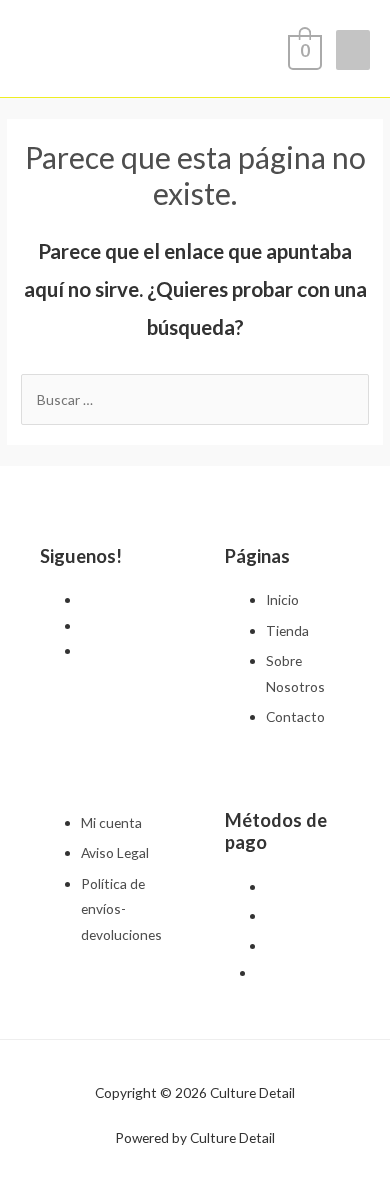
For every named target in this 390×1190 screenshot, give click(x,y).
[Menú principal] (353, 50)
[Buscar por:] (195, 399)
